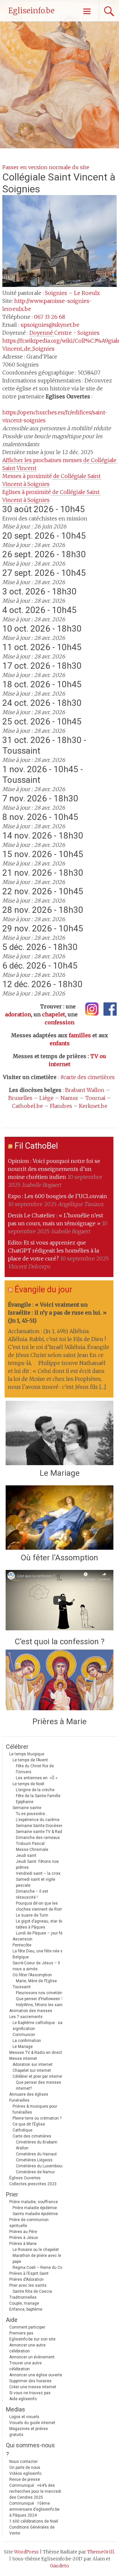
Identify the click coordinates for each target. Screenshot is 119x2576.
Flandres (61, 1106)
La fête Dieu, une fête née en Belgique (39, 1954)
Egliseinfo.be (31, 11)
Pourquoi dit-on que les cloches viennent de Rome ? (42, 1906)
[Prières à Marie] (59, 1682)
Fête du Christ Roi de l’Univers (35, 1769)
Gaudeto (59, 2566)
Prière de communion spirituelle (29, 2223)
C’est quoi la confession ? (60, 1642)
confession (59, 1022)
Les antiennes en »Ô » (37, 1778)
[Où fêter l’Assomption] (59, 1518)
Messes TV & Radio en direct (36, 2053)
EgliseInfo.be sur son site (32, 2339)
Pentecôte (22, 1945)
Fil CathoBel (36, 1146)
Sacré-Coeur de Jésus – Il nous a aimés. (36, 1966)
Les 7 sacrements (26, 2017)
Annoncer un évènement (32, 2357)
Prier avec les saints (28, 2285)
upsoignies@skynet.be (50, 325)
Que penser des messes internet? (39, 2085)
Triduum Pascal (30, 1844)
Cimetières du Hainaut (36, 2154)
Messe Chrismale (32, 1850)
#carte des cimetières (87, 1077)
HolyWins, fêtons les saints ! (42, 2005)
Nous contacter (23, 2462)
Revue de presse (25, 2479)
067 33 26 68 (50, 317)
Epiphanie (25, 1802)
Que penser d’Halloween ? (39, 1999)
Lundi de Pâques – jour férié (41, 1933)
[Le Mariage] (59, 1433)
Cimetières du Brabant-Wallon (37, 2145)
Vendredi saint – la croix (38, 1873)
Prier (12, 2194)
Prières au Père (23, 2232)
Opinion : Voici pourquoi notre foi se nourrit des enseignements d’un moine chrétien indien (54, 1169)
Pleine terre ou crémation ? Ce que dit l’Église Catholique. (37, 2124)
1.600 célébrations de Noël (34, 2521)
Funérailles (19, 2100)
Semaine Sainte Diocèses (40, 1826)
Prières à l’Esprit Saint (29, 2273)
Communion (24, 2035)
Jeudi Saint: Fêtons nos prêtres (37, 1864)
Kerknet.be (93, 1106)
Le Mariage (60, 1473)
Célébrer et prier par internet (38, 2076)
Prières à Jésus (24, 2238)
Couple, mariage (24, 2303)
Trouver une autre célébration (25, 2366)
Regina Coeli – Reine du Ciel (39, 2268)
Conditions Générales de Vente (32, 2530)
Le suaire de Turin (32, 1915)
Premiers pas (21, 2333)
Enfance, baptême (26, 2309)
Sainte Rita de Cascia (32, 2291)
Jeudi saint (26, 1856)
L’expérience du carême (38, 1820)
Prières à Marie (59, 1722)
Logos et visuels (24, 2417)
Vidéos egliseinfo (25, 2474)
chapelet (54, 1014)
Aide (12, 2320)
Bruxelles (20, 1098)
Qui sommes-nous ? (30, 2450)
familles (80, 1035)
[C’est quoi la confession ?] (59, 1602)
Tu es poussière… (32, 1814)
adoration (18, 1014)
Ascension (22, 1939)
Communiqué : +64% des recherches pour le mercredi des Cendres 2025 (35, 2491)
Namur (69, 1098)
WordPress (26, 2552)
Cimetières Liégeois (34, 2160)
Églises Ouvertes (25, 2178)
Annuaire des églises (29, 2094)
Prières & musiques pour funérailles (35, 2109)
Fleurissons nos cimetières (41, 1993)
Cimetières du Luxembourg (40, 2166)
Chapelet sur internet (32, 2070)
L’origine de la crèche (35, 1790)
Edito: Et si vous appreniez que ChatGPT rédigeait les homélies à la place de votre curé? (53, 1251)
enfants (60, 1043)
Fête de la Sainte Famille (38, 1796)
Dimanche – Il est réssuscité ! (32, 1894)
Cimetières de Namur (35, 2172)
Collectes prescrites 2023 (33, 2184)
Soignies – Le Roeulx (72, 293)
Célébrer (17, 1747)
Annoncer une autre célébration (27, 2348)
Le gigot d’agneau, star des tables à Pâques (41, 1924)
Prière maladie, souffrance (34, 2202)
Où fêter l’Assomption (59, 1558)
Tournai (95, 1098)
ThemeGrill (101, 2552)
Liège (46, 1098)
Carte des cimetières (32, 2136)
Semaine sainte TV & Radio (41, 1832)
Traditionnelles (23, 2297)
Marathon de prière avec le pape (37, 2259)
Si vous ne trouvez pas (30, 2393)
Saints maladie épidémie (35, 2214)
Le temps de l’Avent (30, 1760)
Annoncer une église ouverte (36, 2375)
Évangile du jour (43, 1289)
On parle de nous (25, 2468)
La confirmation (27, 2041)
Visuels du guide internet (32, 2423)
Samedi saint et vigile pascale (36, 1882)
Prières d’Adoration (26, 2279)
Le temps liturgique (27, 1754)
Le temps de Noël (28, 1784)
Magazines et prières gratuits (29, 2432)
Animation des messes (31, 2011)
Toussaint (22, 1987)
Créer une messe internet (33, 2387)
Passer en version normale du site (46, 167)
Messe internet (23, 2059)
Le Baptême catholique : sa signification (38, 2026)
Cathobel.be (27, 1106)
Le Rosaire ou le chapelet (36, 2250)
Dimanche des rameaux (38, 1838)
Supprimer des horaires (30, 2381)
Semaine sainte (27, 1808)
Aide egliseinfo (23, 2399)
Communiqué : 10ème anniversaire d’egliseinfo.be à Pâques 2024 (34, 2509)
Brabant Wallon (85, 1090)
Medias (16, 2409)
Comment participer (27, 2327)
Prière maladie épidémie (35, 2208)
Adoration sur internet (33, 2065)
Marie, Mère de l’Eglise (36, 1981)
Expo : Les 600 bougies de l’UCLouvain (58, 1196)
